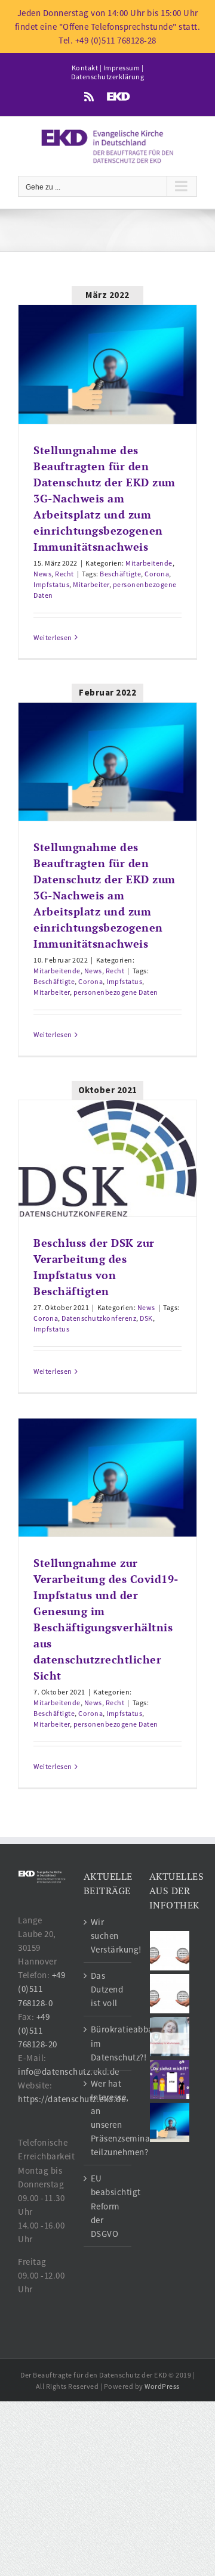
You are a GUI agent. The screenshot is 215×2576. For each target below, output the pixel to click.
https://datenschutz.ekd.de (72, 2099)
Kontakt (85, 68)
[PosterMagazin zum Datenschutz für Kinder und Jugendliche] (170, 2080)
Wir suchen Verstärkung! (108, 1936)
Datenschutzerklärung (107, 77)
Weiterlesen (53, 637)
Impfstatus (51, 584)
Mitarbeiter (91, 584)
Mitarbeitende (149, 563)
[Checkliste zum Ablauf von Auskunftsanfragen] (170, 2122)
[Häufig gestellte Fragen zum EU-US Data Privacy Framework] (170, 1994)
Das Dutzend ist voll (107, 1989)
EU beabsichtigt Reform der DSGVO (108, 2206)
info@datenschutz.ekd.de (69, 2071)
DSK (146, 1318)
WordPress (162, 2386)
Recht (64, 574)
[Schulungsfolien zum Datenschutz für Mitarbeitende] (170, 2037)
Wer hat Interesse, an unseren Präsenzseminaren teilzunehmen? (108, 2118)
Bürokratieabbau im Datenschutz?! (108, 2043)
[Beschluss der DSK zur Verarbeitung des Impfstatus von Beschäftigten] (107, 1159)
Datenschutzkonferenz (99, 1318)
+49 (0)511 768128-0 (42, 1989)
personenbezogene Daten (116, 992)
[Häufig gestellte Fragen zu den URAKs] (170, 1951)
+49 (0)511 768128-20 (38, 2030)
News (42, 574)
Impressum (122, 68)
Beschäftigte (120, 574)
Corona (157, 574)
